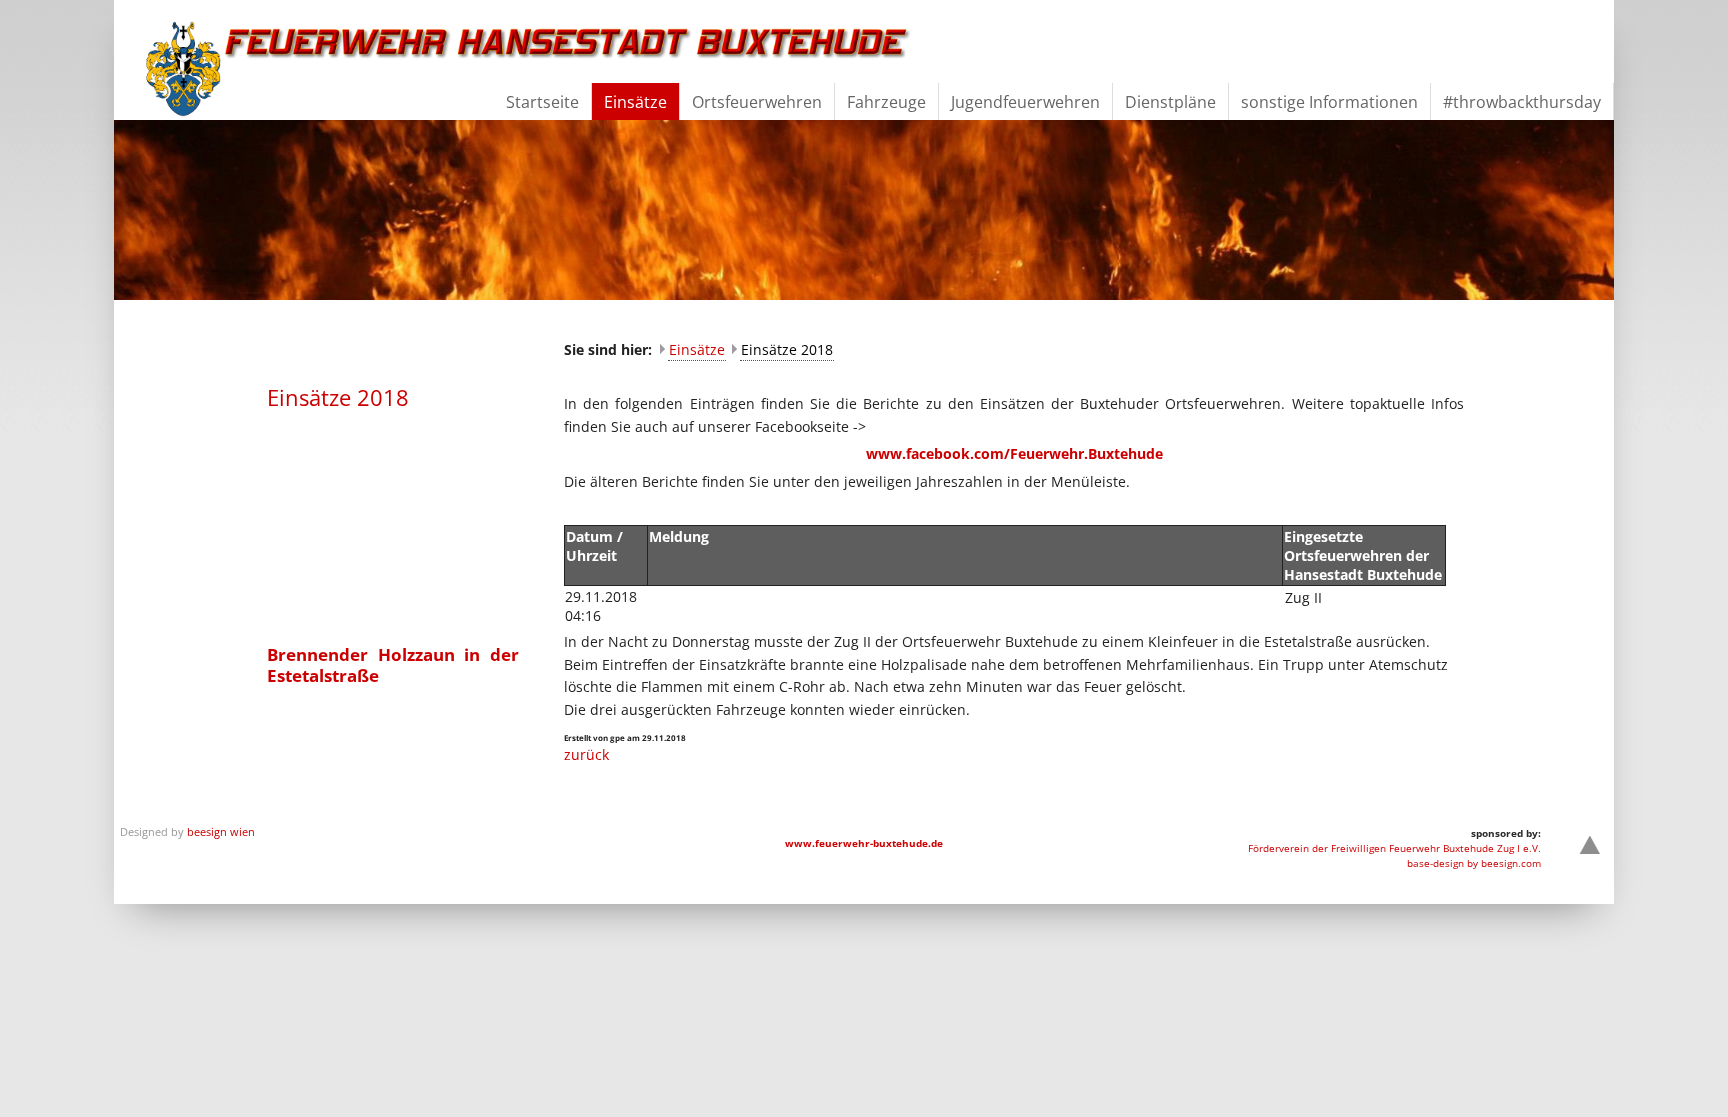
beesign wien (221, 831)
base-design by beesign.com (1474, 863)
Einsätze (697, 349)
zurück (586, 754)
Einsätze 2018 (787, 349)
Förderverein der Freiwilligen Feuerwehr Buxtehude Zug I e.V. (1394, 848)
